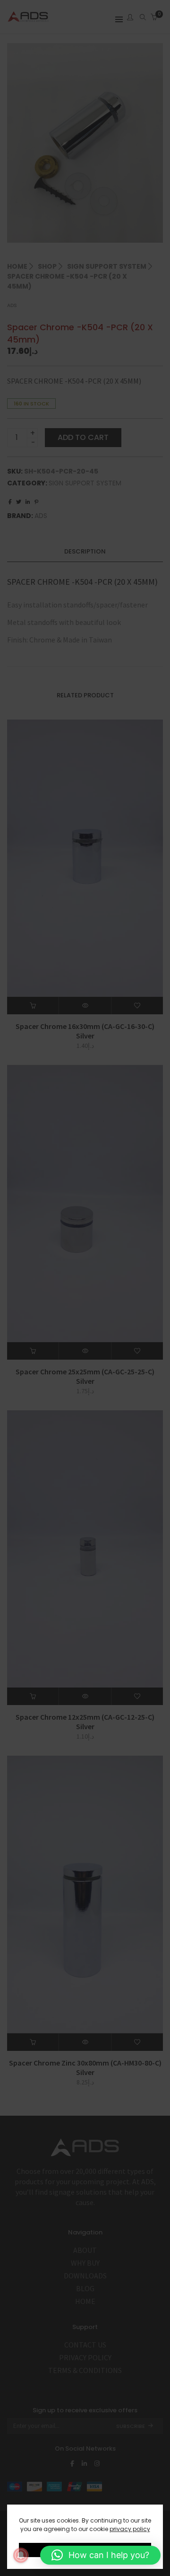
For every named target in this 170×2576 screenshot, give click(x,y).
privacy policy (130, 2529)
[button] (100, 2555)
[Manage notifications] (21, 2555)
